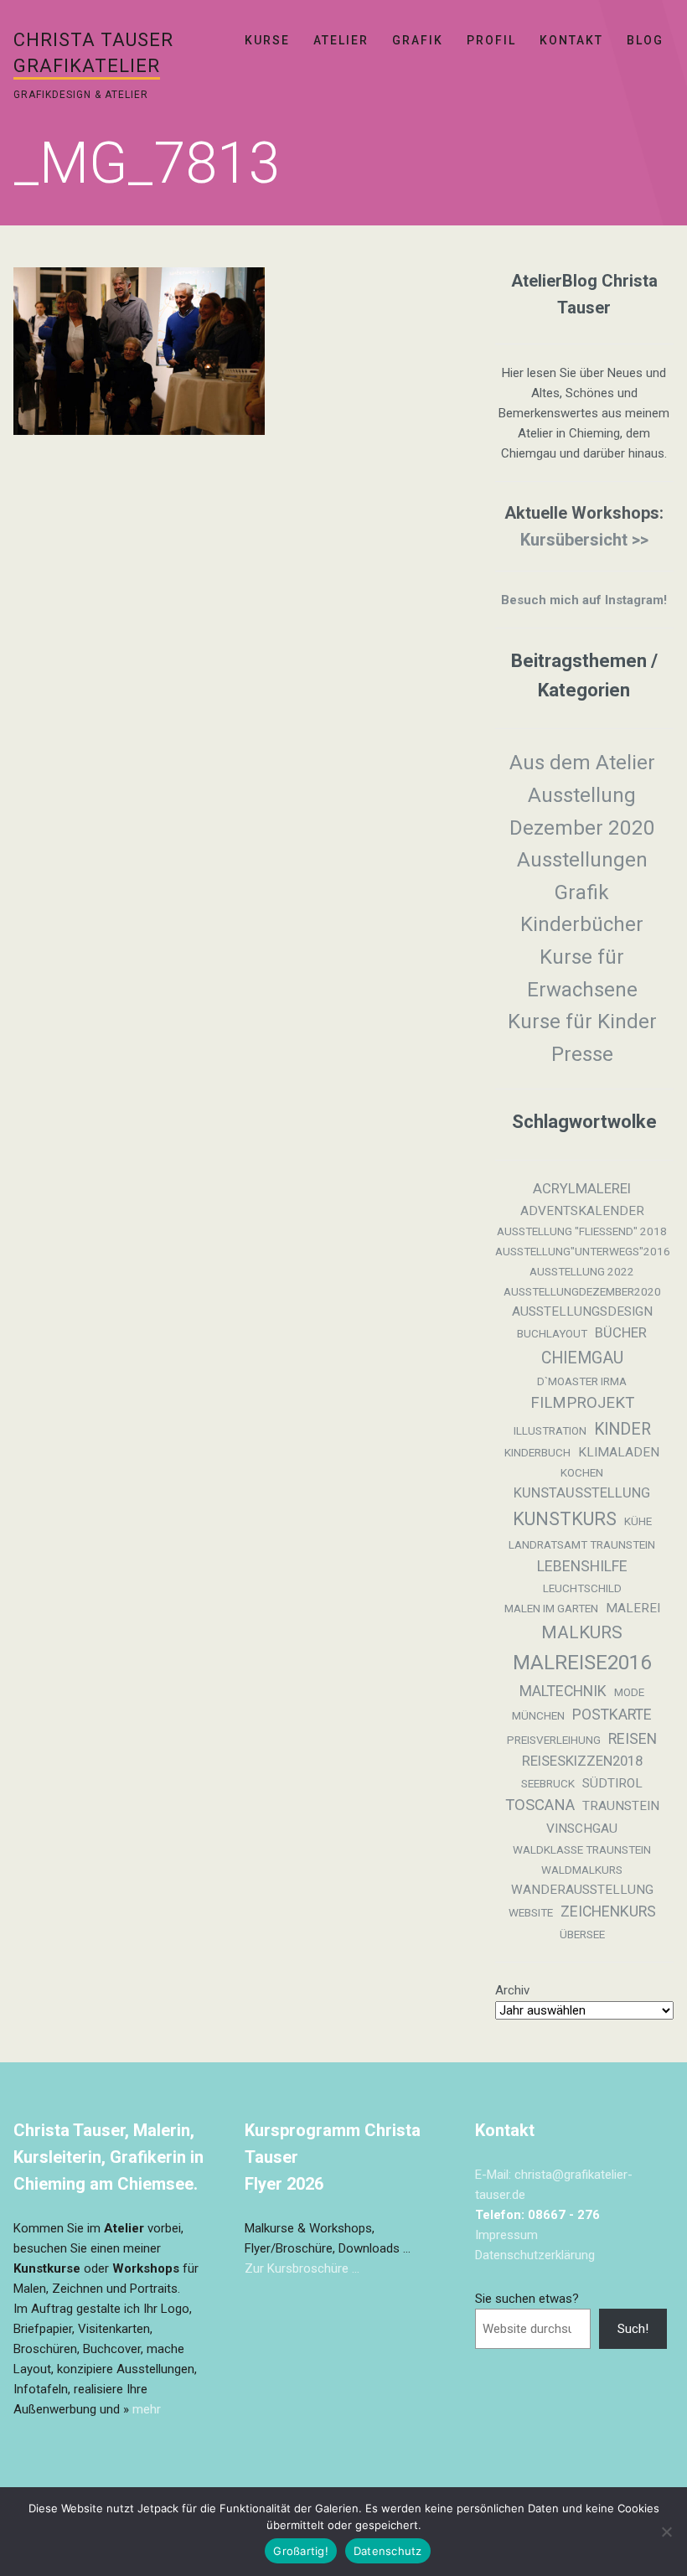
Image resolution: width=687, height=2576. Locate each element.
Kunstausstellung (582, 1493)
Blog (645, 40)
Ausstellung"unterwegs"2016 (583, 1252)
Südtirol (612, 1783)
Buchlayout (552, 1334)
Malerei (633, 1608)
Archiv (512, 1990)
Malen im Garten (551, 1609)
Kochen (582, 1473)
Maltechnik (563, 1691)
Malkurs (582, 1632)
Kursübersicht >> (584, 540)
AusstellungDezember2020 (582, 1292)
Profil (491, 40)
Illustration (550, 1431)
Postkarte (612, 1715)
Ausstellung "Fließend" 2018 (582, 1231)
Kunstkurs (565, 1519)
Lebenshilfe (582, 1566)
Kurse (267, 40)
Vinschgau (582, 1829)
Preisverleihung (554, 1740)
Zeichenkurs (608, 1911)
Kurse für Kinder (582, 1022)
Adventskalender (582, 1211)
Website (531, 1913)
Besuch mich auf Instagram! (584, 600)
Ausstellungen (582, 860)
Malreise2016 (582, 1663)
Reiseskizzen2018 (582, 1761)
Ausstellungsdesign (582, 1311)
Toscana (540, 1805)
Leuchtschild (582, 1588)
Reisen (633, 1739)
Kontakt (571, 40)
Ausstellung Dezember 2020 (582, 812)
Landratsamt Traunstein (582, 1545)
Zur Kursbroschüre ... (302, 2268)
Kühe (638, 1521)
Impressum (506, 2235)
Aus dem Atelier (582, 763)
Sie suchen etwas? (527, 2299)
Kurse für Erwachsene (582, 973)
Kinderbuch (537, 1453)
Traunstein (621, 1806)
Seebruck (548, 1784)
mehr (147, 2409)
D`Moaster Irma (582, 1381)
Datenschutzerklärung (535, 2255)
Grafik (418, 40)
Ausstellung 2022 (582, 1272)
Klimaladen (619, 1452)
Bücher (621, 1333)
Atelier (341, 40)
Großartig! (301, 2551)
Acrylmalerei (582, 1189)
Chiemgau (582, 1358)
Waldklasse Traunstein (582, 1850)
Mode (629, 1692)
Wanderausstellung (582, 1890)
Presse (582, 1054)
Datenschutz (388, 2551)
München (538, 1716)
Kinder (622, 1429)
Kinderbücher (582, 924)
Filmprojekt (582, 1403)
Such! (633, 2329)
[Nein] (666, 2532)
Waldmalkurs (582, 1870)
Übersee (582, 1935)
